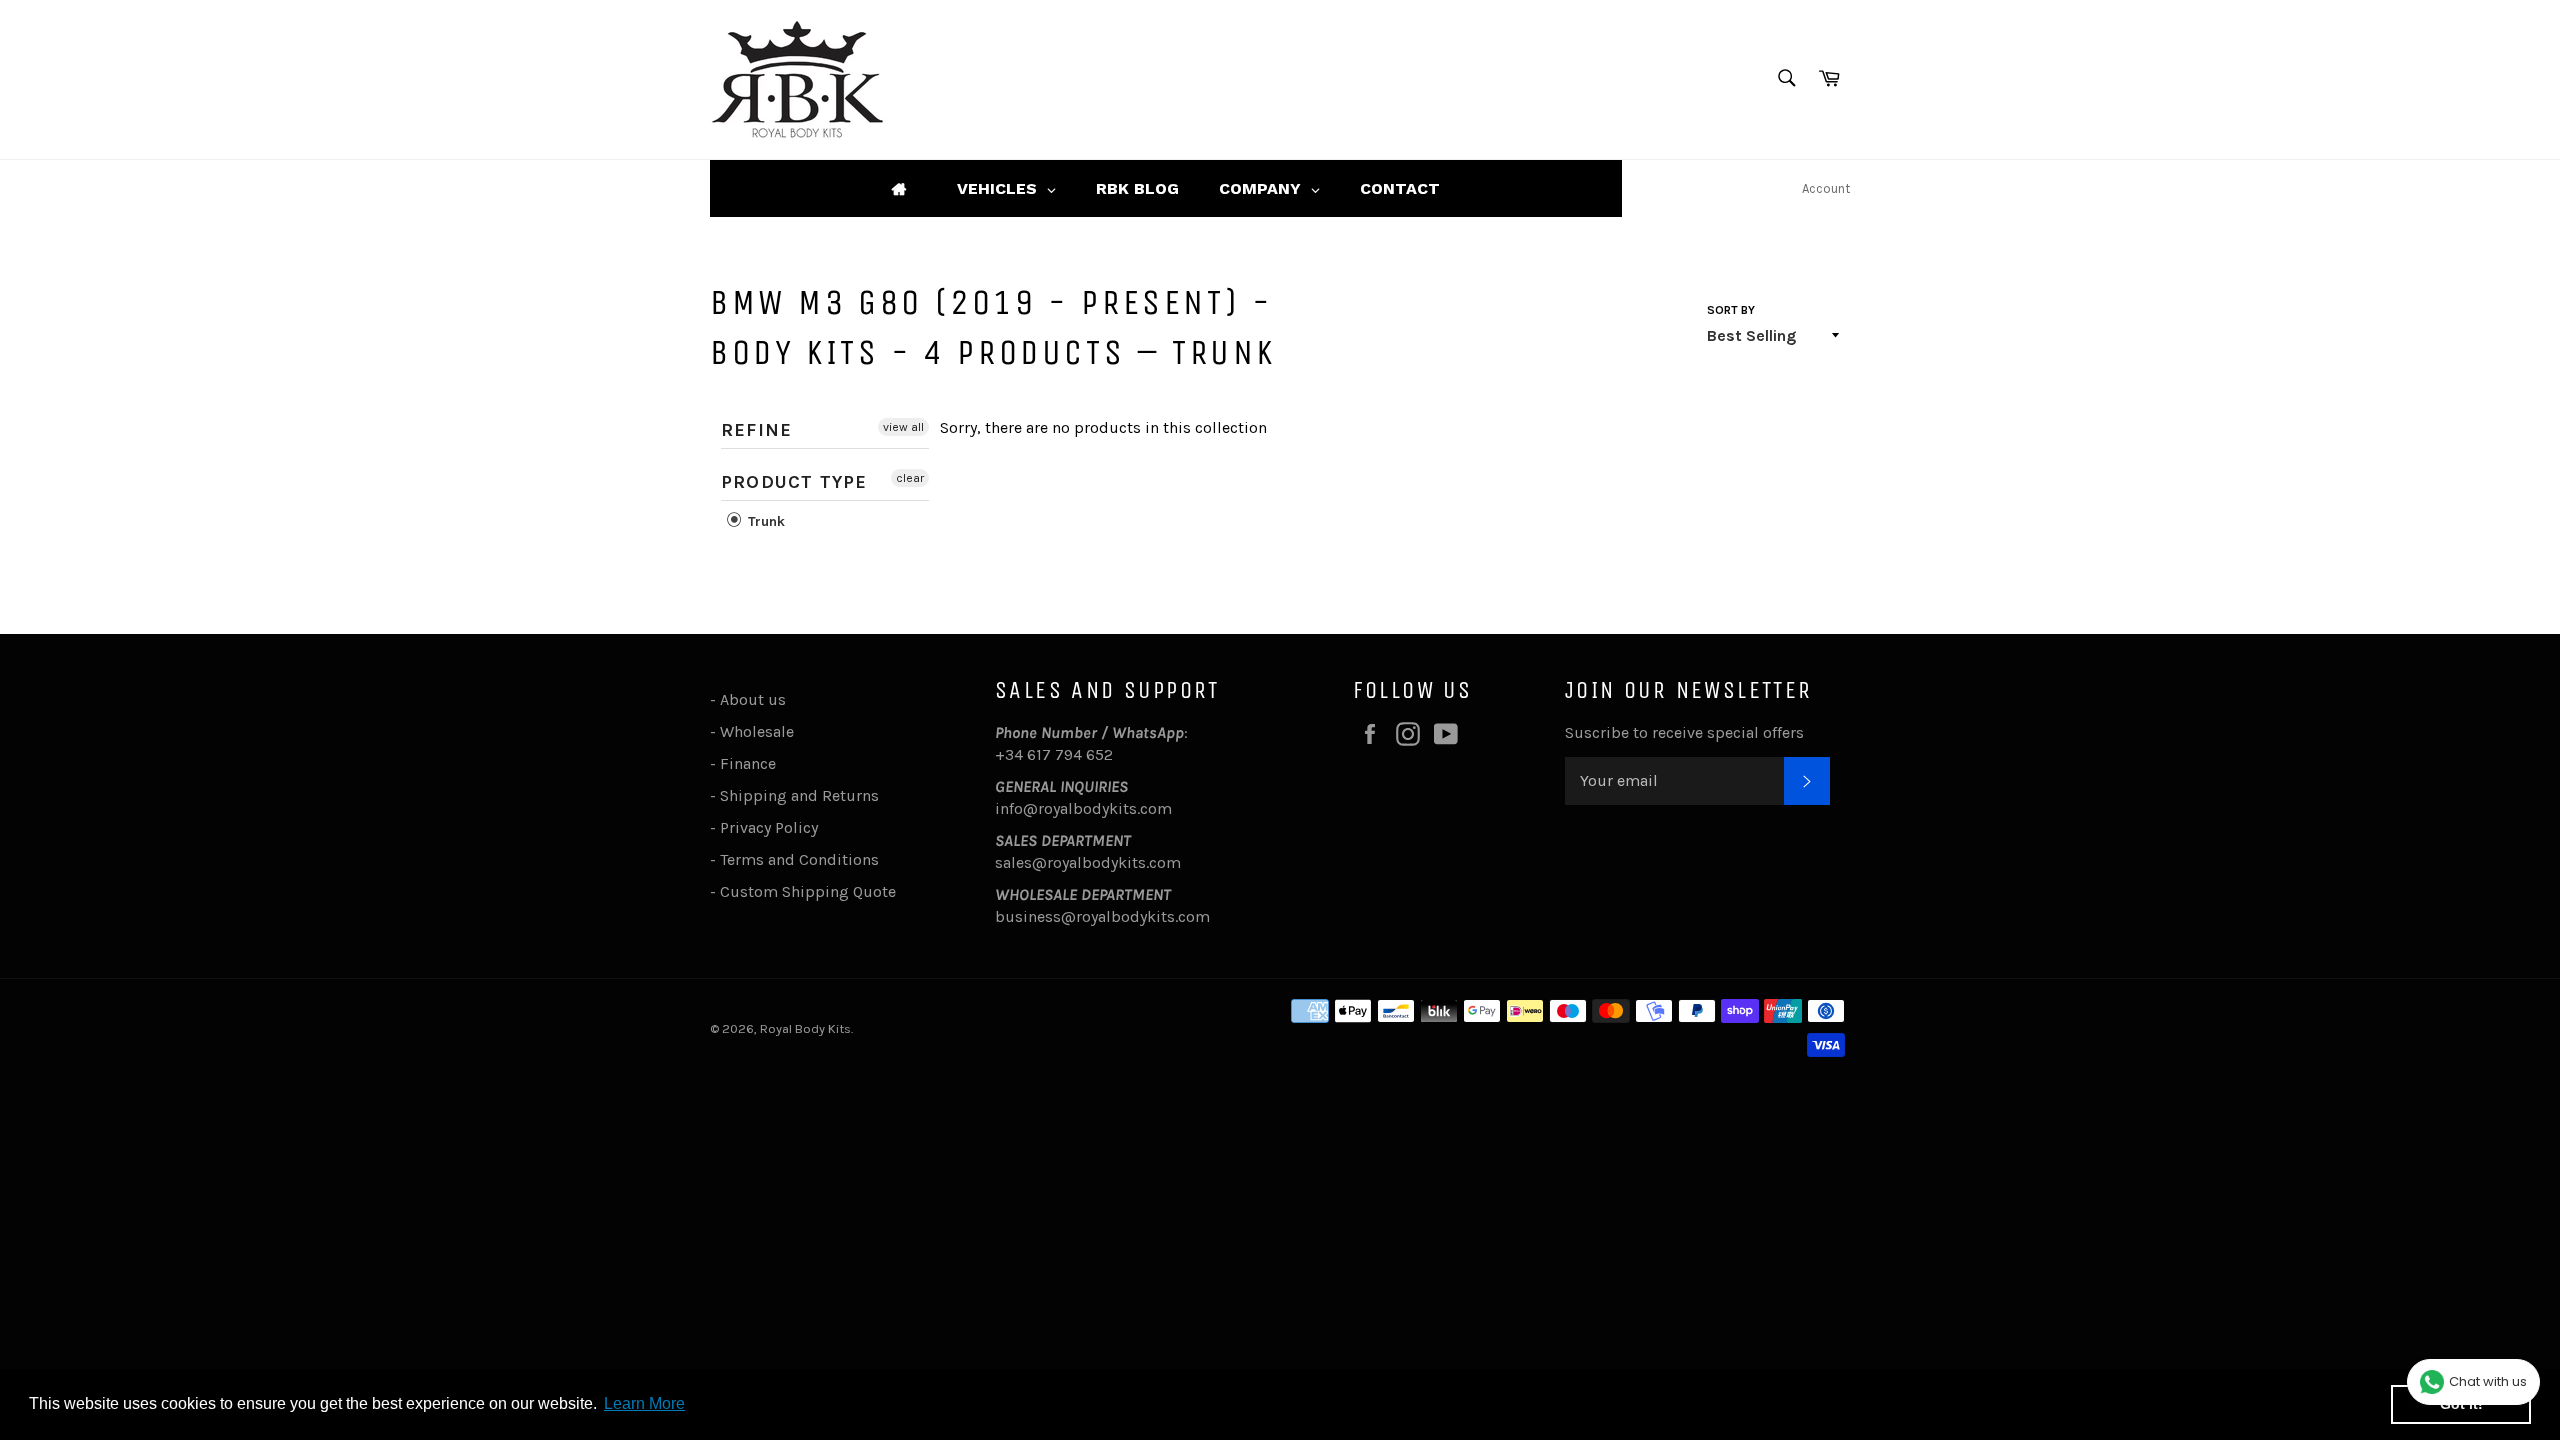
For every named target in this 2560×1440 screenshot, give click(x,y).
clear (910, 478)
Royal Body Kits (805, 1028)
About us (753, 699)
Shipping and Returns (799, 795)
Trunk (764, 521)
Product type (794, 482)
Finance (748, 763)
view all (903, 427)
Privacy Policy (769, 827)
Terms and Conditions (799, 859)
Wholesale (761, 731)
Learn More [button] (644, 1403)
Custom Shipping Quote (808, 891)
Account (1826, 188)
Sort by (1731, 310)
